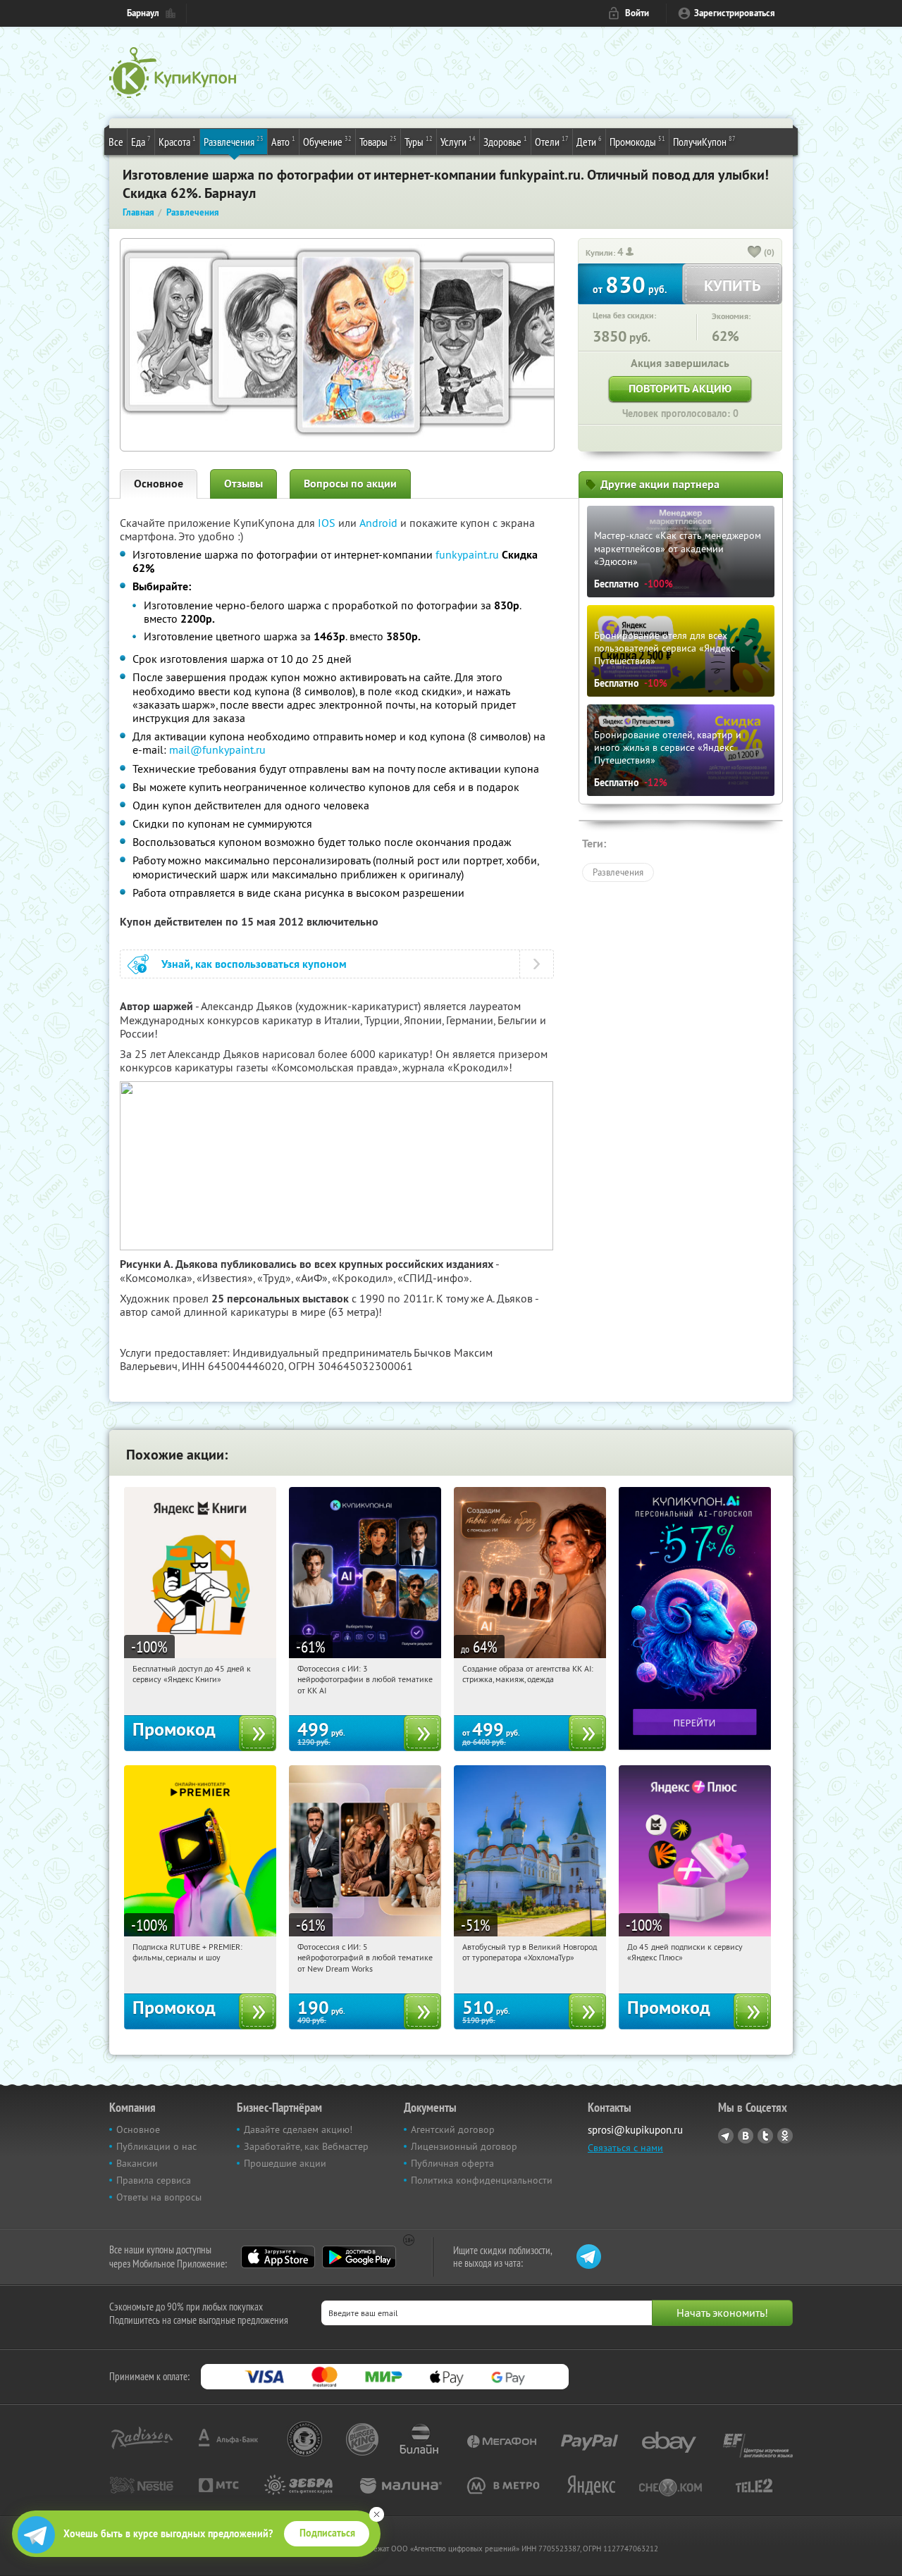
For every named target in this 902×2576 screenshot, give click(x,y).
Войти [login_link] (637, 13)
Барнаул (143, 13)
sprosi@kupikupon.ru (635, 2130)
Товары (378, 141)
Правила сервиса (154, 2180)
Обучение (327, 141)
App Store (278, 2257)
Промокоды (637, 141)
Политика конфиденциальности (482, 2180)
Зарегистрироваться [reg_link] (735, 13)
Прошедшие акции (285, 2163)
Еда (141, 141)
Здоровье (505, 141)
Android (380, 523)
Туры (419, 141)
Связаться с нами (625, 2148)
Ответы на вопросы (159, 2197)
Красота (177, 141)
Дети (589, 141)
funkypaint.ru (467, 554)
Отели (552, 141)
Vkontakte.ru (746, 2136)
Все (116, 142)
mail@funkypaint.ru (217, 749)
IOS (328, 523)
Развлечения (234, 141)
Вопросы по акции (350, 484)
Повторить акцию (680, 388)
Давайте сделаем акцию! (298, 2129)
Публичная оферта (452, 2163)
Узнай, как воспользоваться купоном (254, 964)
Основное (159, 484)
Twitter (765, 2136)
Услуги (458, 141)
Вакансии (137, 2163)
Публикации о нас (156, 2146)
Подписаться (327, 2533)
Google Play (359, 2257)
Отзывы (243, 484)
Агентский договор (453, 2129)
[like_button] (755, 253)
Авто (283, 141)
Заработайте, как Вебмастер (306, 2146)
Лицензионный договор (464, 2146)
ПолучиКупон (704, 141)
